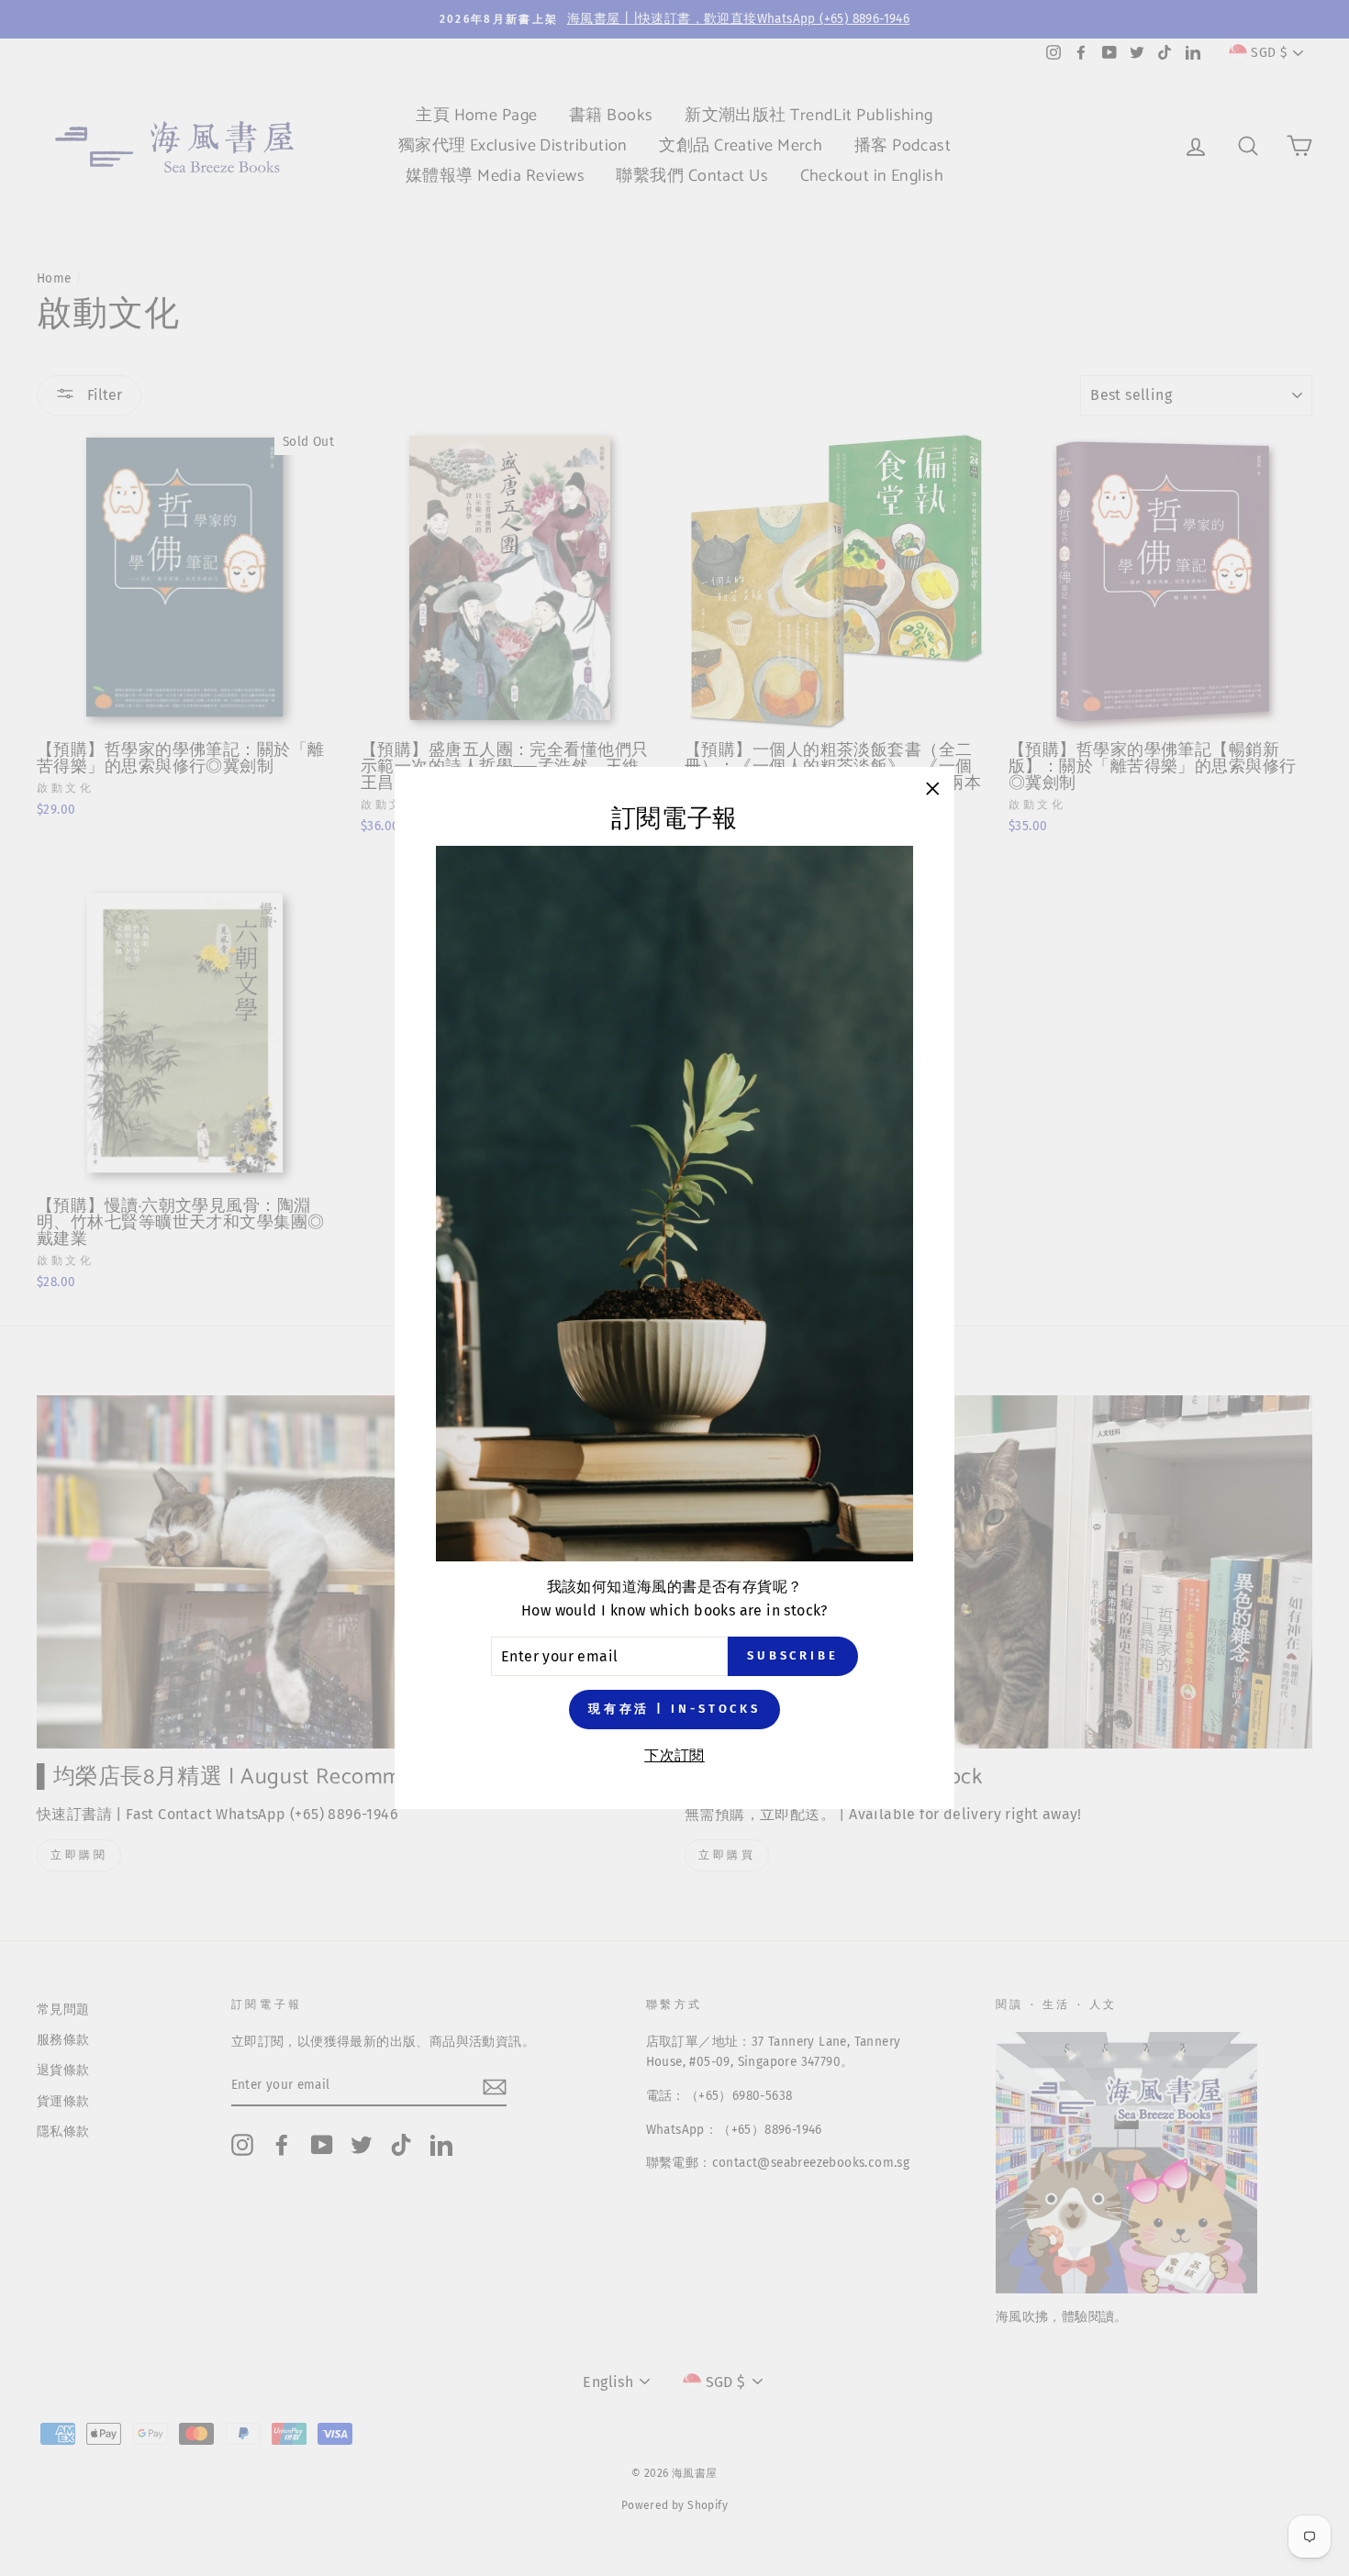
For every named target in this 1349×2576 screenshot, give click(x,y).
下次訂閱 (674, 1755)
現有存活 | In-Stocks (674, 1709)
